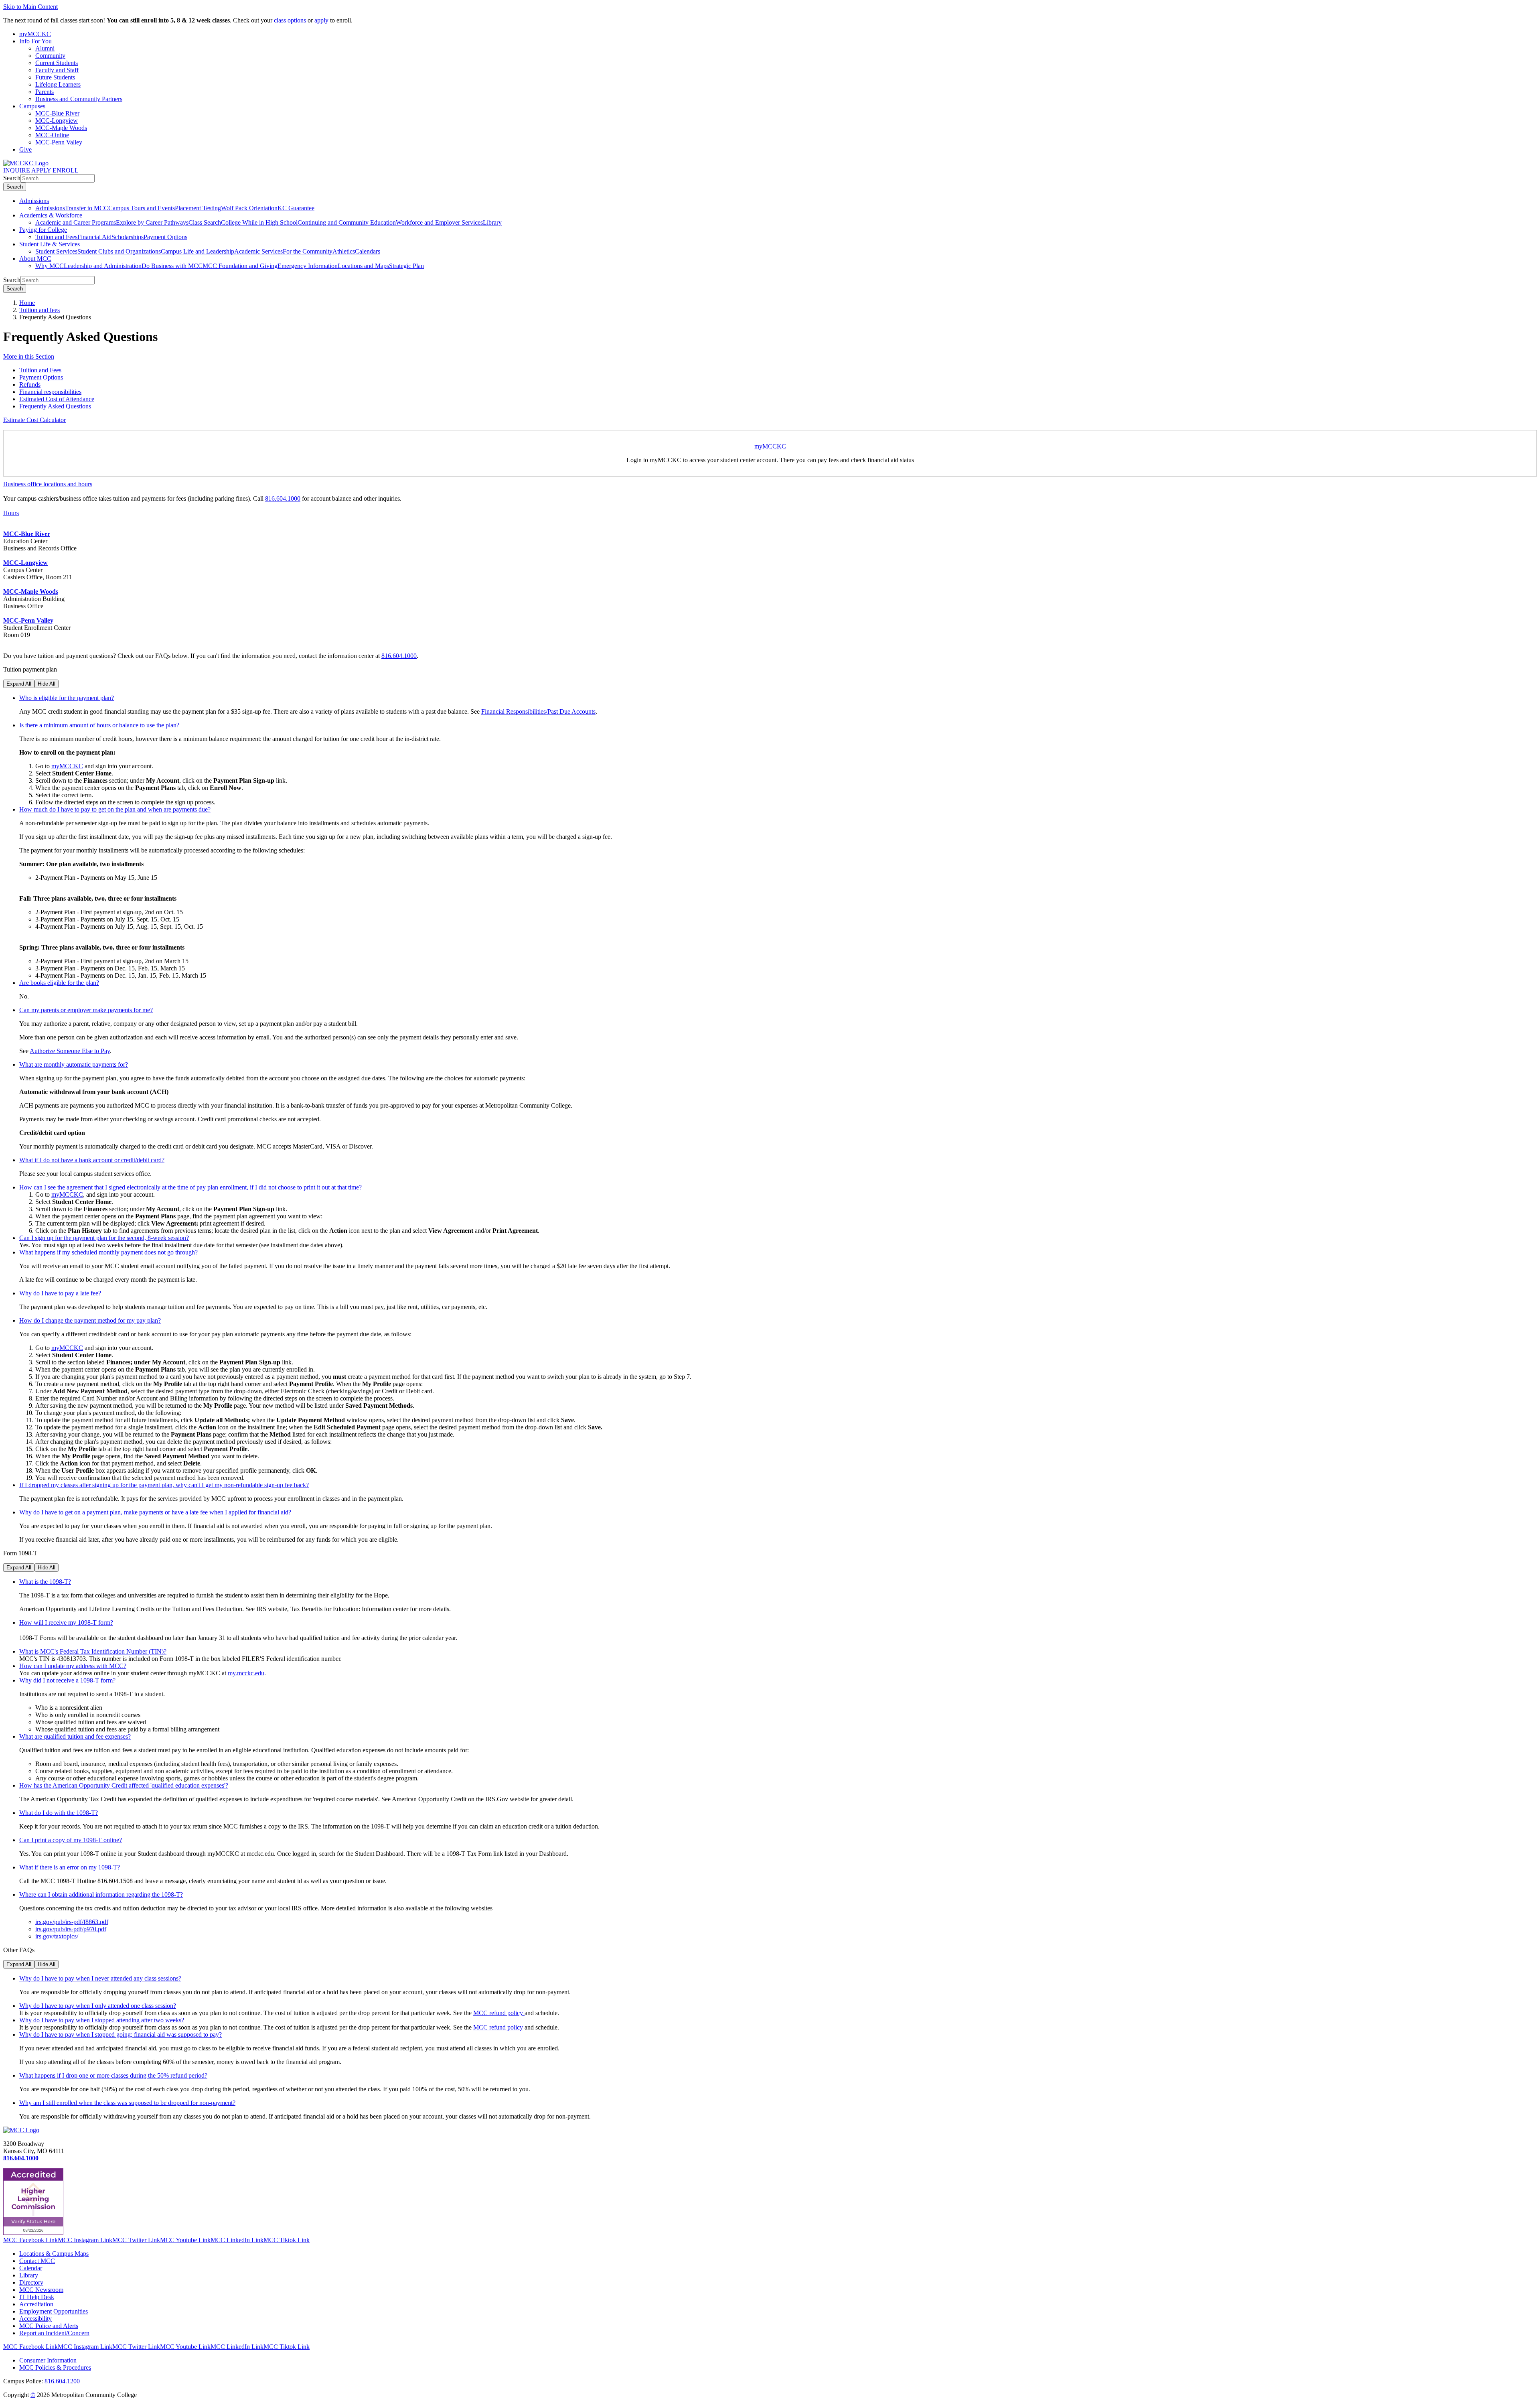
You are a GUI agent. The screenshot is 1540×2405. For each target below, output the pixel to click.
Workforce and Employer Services (439, 222)
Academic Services (258, 251)
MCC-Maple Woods (61, 128)
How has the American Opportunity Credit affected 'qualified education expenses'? (124, 1785)
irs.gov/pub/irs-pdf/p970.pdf (71, 1929)
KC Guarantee (296, 208)
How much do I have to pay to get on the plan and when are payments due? (115, 809)
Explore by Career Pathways (152, 222)
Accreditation (36, 2304)
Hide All (47, 684)
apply (322, 20)
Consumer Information (48, 2360)
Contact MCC (37, 2261)
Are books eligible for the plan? (59, 983)
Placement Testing (198, 208)
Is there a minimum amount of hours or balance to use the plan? (99, 725)
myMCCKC (770, 446)
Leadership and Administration (103, 266)
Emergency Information (308, 266)
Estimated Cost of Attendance (57, 399)
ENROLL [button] (66, 170)
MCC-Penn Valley (59, 142)
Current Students (57, 63)
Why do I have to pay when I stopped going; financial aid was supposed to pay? (121, 2035)
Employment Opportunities (54, 2311)
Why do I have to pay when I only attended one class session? (98, 2006)
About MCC (35, 259)
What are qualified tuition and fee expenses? (75, 1736)
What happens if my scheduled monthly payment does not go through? (108, 1252)
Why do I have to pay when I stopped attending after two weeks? (102, 2020)
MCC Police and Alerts (49, 2326)
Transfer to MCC (87, 208)
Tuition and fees (40, 310)
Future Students (55, 77)
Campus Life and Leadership (198, 251)
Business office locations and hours (48, 484)
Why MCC (50, 266)
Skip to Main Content (30, 7)
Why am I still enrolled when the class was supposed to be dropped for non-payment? (127, 2103)
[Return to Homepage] (21, 2130)
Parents (45, 92)
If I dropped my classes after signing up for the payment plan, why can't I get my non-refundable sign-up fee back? (164, 1485)
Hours (11, 513)
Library (492, 222)
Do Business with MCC (172, 266)
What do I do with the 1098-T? (59, 1813)
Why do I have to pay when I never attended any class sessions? (100, 1978)
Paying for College (43, 230)
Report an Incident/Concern (54, 2333)
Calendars (368, 251)
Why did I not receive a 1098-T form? (67, 1680)
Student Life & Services (50, 244)
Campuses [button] (32, 106)
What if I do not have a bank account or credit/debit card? (92, 1160)
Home (27, 303)
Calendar (31, 2268)
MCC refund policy (499, 2013)
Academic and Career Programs (76, 222)
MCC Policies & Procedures (55, 2367)
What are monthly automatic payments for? (74, 1064)
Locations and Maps (363, 266)
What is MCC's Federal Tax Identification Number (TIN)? (93, 1651)
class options (291, 20)
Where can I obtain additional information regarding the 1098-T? (101, 1895)
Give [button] (25, 149)
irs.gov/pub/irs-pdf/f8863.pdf (72, 1922)
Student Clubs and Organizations (119, 251)
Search (12, 178)
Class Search (205, 222)
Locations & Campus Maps (54, 2254)
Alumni (45, 48)
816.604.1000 (283, 498)
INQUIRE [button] (17, 170)
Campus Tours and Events (142, 208)
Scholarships (128, 237)
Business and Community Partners (79, 99)
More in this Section (29, 356)
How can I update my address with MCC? (73, 1666)
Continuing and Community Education (347, 222)
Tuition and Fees (56, 237)
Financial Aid (94, 237)
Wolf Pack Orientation (249, 208)
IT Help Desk (37, 2297)
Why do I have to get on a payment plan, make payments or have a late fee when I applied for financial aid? (155, 1512)
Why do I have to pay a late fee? (60, 1293)
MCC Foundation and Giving (240, 266)
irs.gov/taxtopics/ (57, 1936)
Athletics (344, 251)
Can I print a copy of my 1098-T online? (71, 1840)
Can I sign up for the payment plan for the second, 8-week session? (104, 1238)
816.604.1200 (62, 2381)
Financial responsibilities (50, 392)
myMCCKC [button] (35, 34)
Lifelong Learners (58, 84)
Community (50, 56)
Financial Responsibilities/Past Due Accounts (538, 711)
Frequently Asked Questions (55, 406)
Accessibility (35, 2319)
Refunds (30, 385)
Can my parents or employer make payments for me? (86, 1010)
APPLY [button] (42, 170)
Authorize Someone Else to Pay (70, 1051)
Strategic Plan (406, 266)
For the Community (308, 251)
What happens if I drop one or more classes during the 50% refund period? (113, 2075)
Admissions (34, 201)
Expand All (19, 684)
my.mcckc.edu (246, 1673)
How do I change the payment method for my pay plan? (90, 1320)
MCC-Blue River (57, 113)
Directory (31, 2282)
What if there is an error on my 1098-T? (70, 1867)
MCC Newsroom (41, 2290)
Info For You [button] (35, 41)
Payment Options (165, 237)
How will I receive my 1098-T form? (66, 1623)
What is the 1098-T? (45, 1582)
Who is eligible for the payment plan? (67, 698)
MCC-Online (52, 135)
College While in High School (259, 222)
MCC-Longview (57, 121)
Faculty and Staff (57, 70)
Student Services (56, 251)
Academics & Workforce (51, 215)
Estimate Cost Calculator (34, 420)
